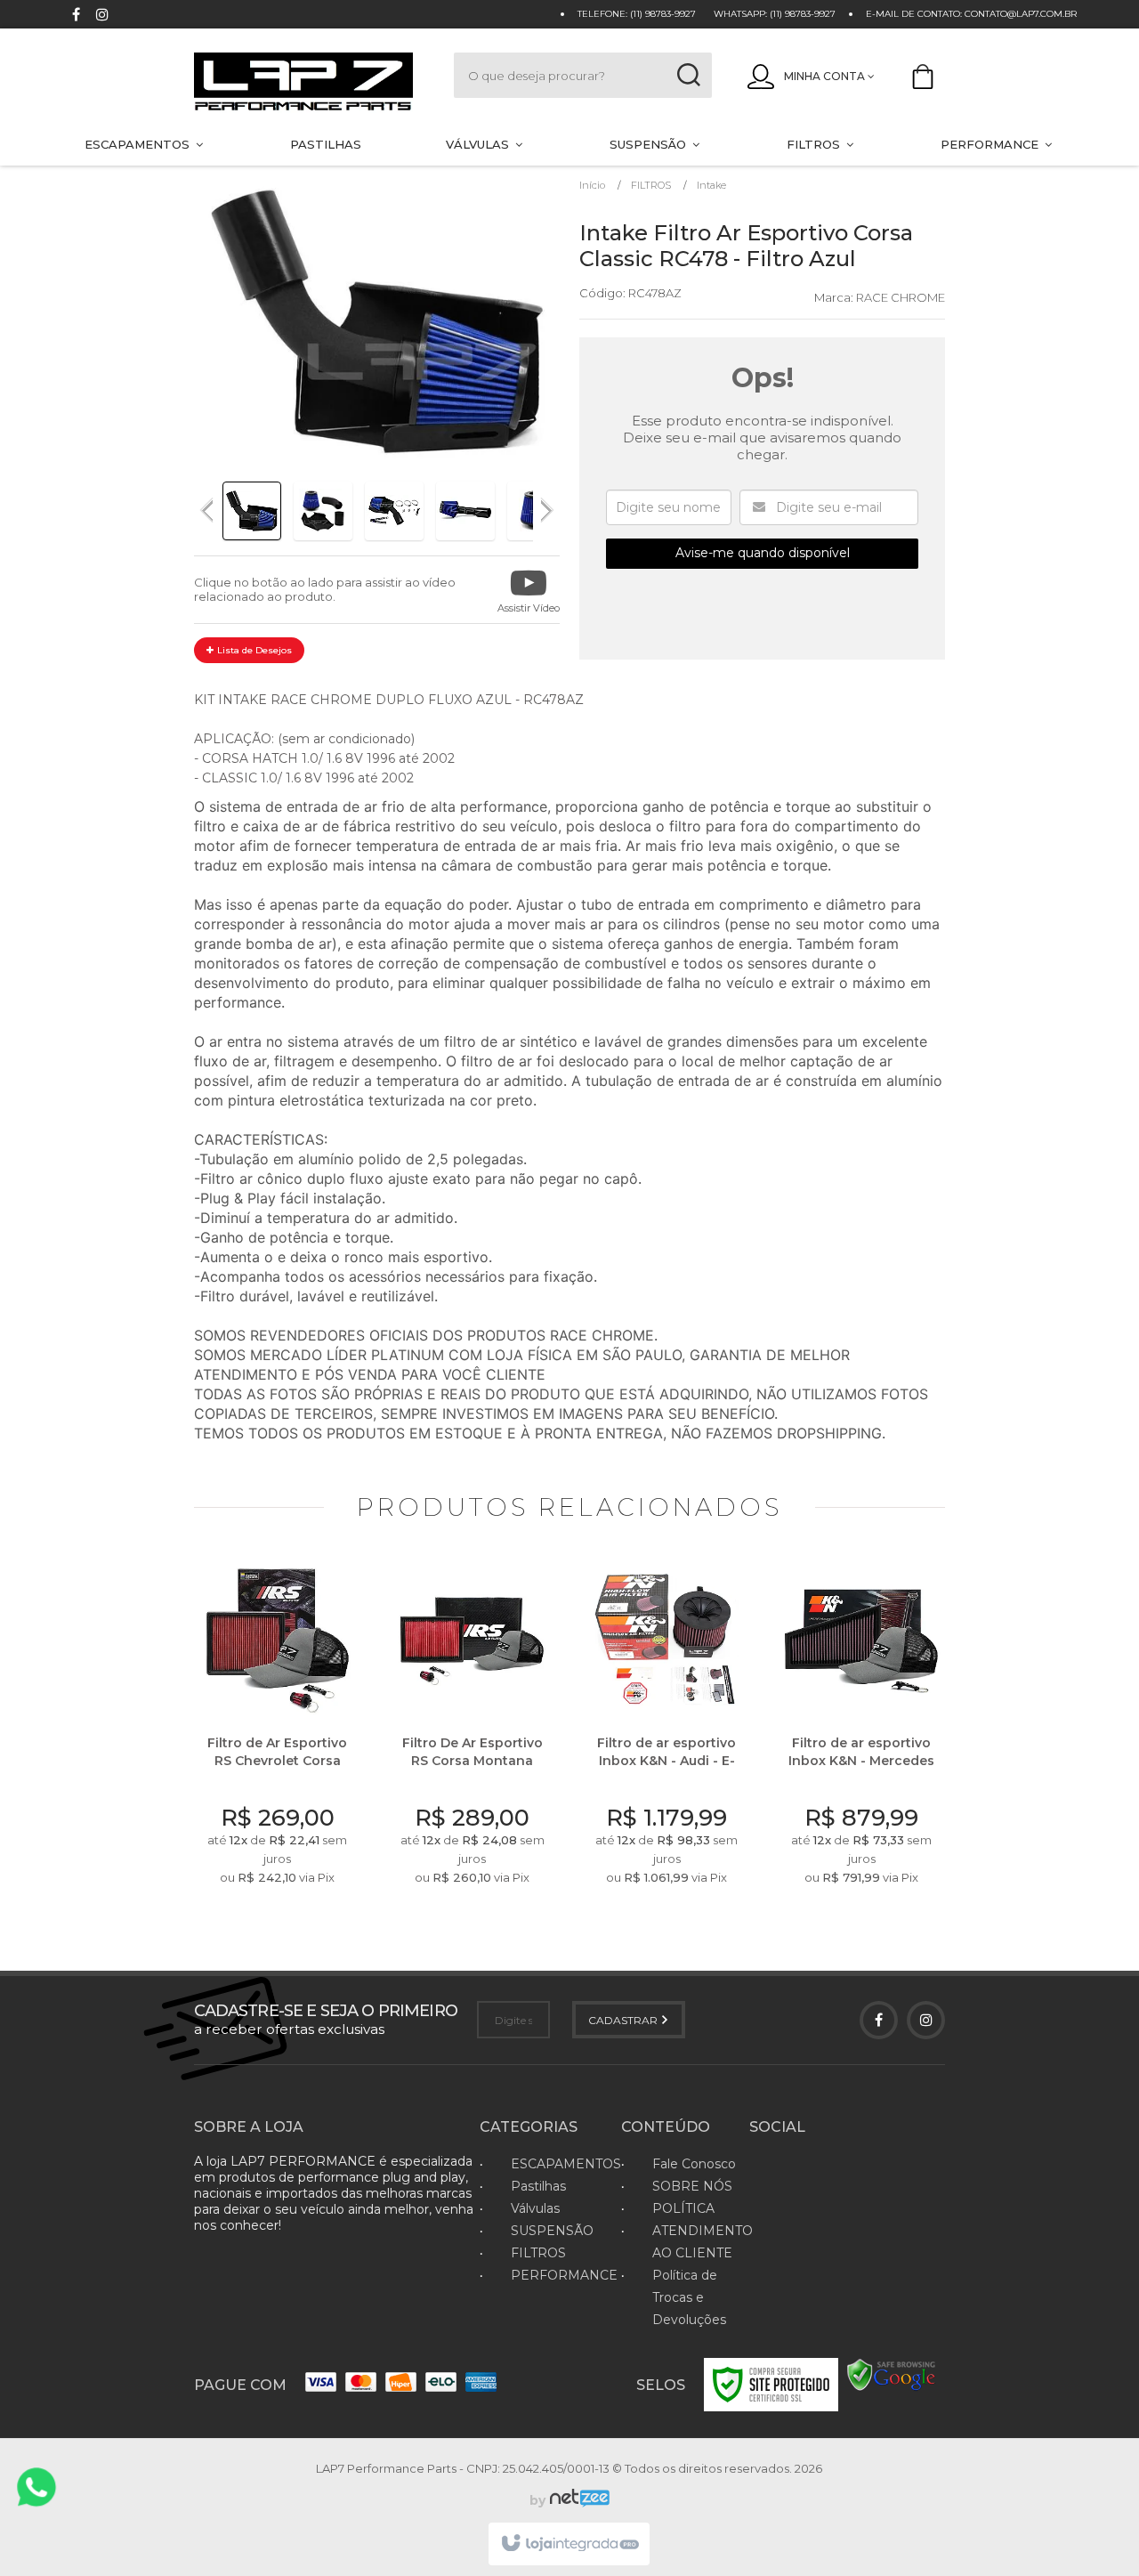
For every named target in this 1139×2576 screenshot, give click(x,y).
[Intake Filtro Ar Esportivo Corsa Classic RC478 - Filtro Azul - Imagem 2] (323, 511)
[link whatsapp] (36, 2487)
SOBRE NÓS (692, 2186)
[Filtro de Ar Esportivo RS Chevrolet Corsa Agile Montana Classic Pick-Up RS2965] (278, 1728)
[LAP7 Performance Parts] (306, 83)
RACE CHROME (901, 297)
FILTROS (651, 185)
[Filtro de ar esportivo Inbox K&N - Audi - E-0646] (667, 1728)
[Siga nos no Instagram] (102, 16)
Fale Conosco (694, 2164)
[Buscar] (688, 75)
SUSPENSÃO (552, 2231)
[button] (529, 590)
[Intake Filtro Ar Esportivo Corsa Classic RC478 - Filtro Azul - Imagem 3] (394, 511)
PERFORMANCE (564, 2275)
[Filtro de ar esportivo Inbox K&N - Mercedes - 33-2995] (862, 1728)
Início (592, 185)
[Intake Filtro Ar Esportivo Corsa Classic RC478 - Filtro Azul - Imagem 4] (465, 511)
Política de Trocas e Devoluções (689, 2297)
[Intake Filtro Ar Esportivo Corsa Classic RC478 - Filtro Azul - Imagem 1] (252, 511)
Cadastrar (624, 2020)
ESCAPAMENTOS (566, 2164)
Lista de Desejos (253, 650)
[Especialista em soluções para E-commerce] (578, 2500)
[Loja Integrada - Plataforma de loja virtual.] (569, 2544)
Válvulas (535, 2208)
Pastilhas (538, 2186)
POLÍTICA (683, 2208)
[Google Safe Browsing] (892, 2374)
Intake (711, 185)
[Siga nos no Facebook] (76, 16)
